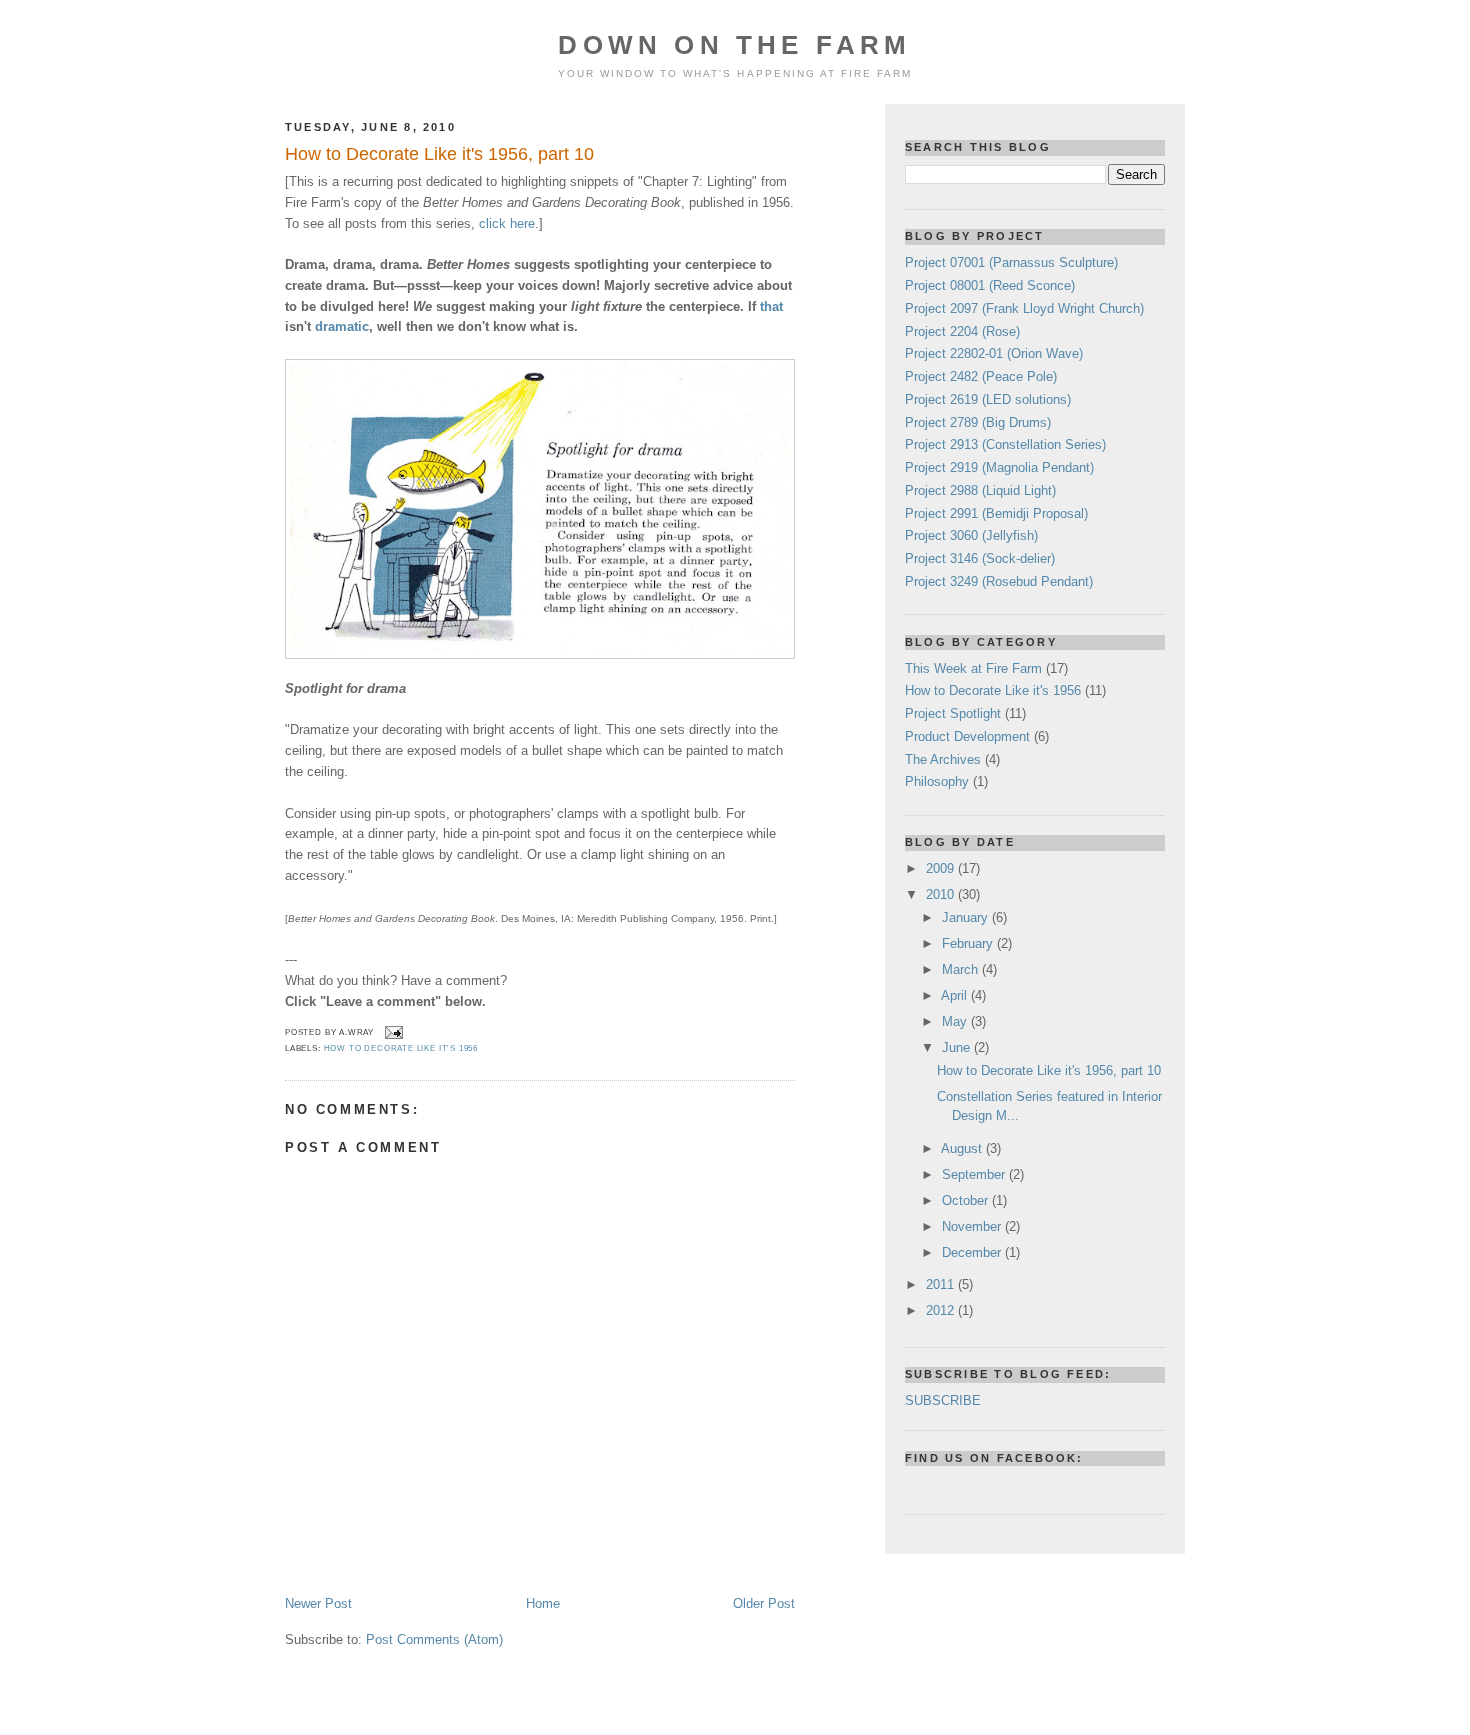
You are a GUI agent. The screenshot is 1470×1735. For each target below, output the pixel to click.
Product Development (967, 736)
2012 (942, 1310)
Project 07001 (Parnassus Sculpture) (1011, 262)
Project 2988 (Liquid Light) (980, 490)
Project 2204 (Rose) (962, 331)
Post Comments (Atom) (434, 1639)
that (771, 306)
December (973, 1252)
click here (507, 223)
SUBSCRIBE (943, 1400)
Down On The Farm (734, 45)
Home (543, 1603)
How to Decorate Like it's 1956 (401, 1048)
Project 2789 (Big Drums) (978, 422)
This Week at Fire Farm (973, 668)
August (963, 1148)
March (962, 969)
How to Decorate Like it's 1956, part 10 (439, 154)
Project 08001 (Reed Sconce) (990, 285)
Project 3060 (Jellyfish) (971, 535)
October (967, 1200)
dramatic (342, 326)
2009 (942, 868)
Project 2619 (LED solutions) (988, 399)
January (967, 917)
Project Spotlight (953, 713)
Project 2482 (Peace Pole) (981, 376)
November (973, 1226)
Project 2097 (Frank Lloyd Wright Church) (1024, 308)
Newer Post (318, 1603)
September (975, 1174)
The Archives (943, 759)
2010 (942, 894)
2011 (942, 1284)
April (956, 995)
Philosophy (937, 781)
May (956, 1021)
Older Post (764, 1603)
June (958, 1047)
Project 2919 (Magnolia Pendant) (999, 467)
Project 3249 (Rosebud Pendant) (999, 581)
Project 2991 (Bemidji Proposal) (996, 513)
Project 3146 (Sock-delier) (980, 558)
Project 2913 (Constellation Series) (1005, 444)
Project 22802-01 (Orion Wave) (994, 353)
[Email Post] (392, 1032)
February (969, 943)
